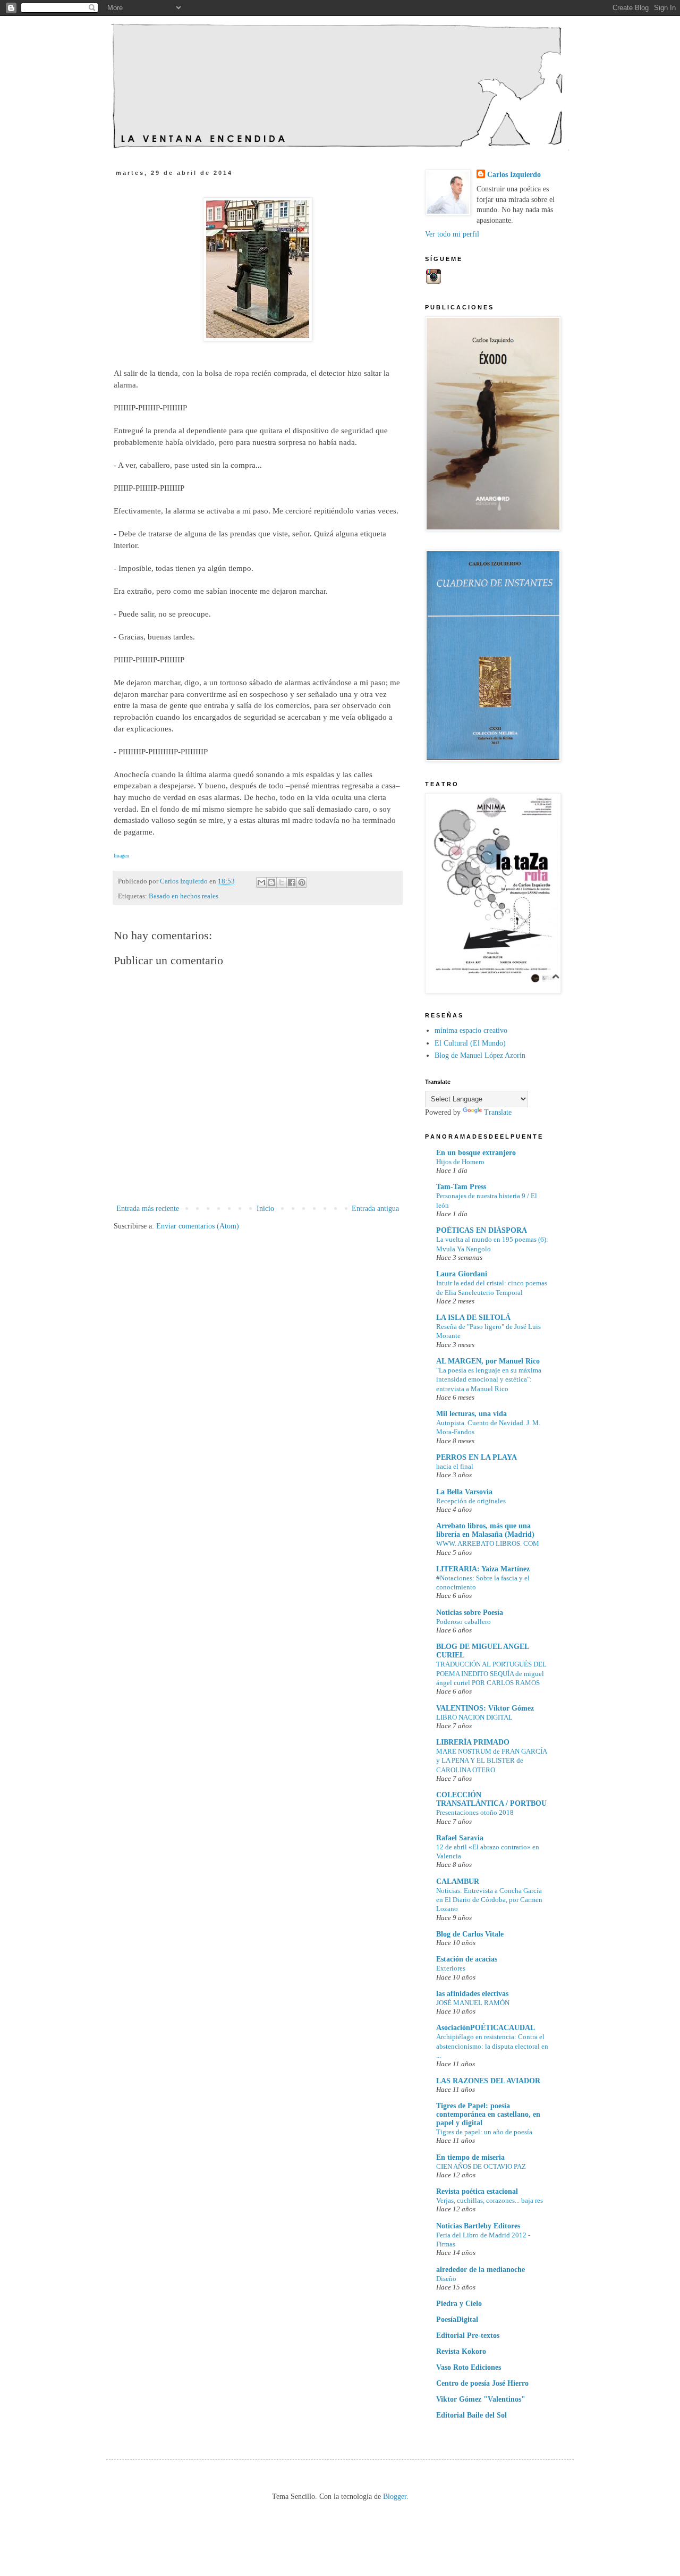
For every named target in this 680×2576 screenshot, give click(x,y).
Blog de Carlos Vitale (470, 1934)
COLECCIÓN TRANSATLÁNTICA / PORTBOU (491, 1799)
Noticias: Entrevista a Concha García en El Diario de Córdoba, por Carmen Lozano (489, 1900)
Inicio (265, 1209)
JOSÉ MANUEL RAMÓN (473, 2003)
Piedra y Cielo (459, 2304)
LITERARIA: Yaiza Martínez (483, 1569)
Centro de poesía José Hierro (482, 2383)
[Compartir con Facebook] (292, 882)
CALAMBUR (458, 1882)
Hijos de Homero (460, 1162)
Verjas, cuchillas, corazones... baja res (490, 2200)
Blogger (395, 2497)
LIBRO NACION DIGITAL (474, 1717)
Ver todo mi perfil (452, 234)
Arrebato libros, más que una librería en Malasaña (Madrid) (485, 1530)
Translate (498, 1112)
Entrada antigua (375, 1209)
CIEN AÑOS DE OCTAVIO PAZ (481, 2166)
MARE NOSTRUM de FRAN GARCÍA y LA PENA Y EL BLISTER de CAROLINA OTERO (491, 1761)
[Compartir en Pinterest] (302, 882)
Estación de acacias (467, 1959)
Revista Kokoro (461, 2351)
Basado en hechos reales (184, 896)
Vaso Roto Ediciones (469, 2367)
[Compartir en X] (282, 882)
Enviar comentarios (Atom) (198, 1226)
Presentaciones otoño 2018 (475, 1812)
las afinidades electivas (472, 1994)
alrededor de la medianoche (481, 2270)
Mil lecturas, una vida (471, 1414)
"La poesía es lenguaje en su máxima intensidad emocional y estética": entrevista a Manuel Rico (489, 1379)
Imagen (121, 856)
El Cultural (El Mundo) (470, 1043)
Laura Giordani (462, 1274)
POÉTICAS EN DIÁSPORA (482, 1230)
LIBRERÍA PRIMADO (473, 1742)
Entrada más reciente (148, 1209)
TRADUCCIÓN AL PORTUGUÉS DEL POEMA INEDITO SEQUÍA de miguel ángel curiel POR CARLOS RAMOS (491, 1673)
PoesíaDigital (457, 2320)
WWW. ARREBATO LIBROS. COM (488, 1543)
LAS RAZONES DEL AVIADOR (488, 2081)
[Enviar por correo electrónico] (261, 882)
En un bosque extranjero (476, 1153)
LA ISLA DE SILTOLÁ (473, 1318)
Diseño (446, 2279)
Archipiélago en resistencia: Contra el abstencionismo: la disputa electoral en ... (492, 2046)
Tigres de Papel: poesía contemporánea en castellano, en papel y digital (488, 2114)
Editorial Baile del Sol (471, 2415)
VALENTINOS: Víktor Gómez (485, 1708)
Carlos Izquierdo (514, 175)
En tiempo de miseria (470, 2157)
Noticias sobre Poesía (470, 1613)
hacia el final (455, 1466)
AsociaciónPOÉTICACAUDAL (486, 2028)
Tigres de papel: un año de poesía (484, 2132)
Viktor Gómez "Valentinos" (481, 2399)
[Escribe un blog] (271, 882)
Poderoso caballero (464, 1622)
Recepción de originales (471, 1501)
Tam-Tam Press (461, 1187)
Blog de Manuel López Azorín (480, 1055)
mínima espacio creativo (471, 1030)
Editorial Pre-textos (468, 2335)
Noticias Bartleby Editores (478, 2226)
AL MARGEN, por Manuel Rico (488, 1361)
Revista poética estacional (477, 2191)
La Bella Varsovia (464, 1492)
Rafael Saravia (460, 1838)
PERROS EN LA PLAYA (477, 1457)
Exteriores (451, 1968)
